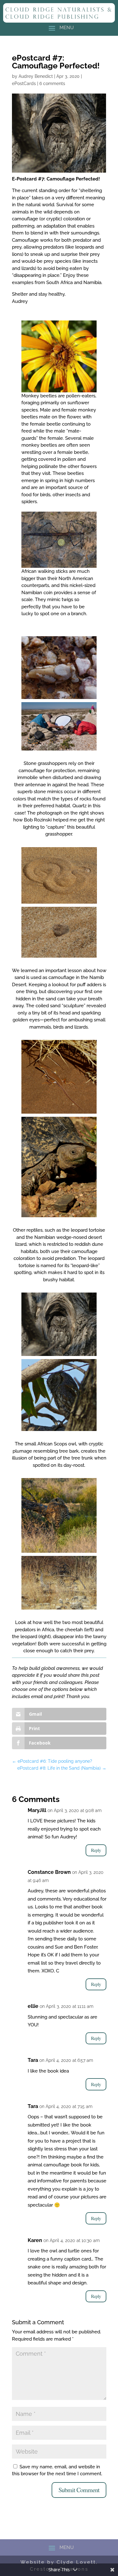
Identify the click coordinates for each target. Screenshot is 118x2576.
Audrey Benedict (36, 76)
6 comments (52, 83)
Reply (96, 1850)
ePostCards (24, 83)
